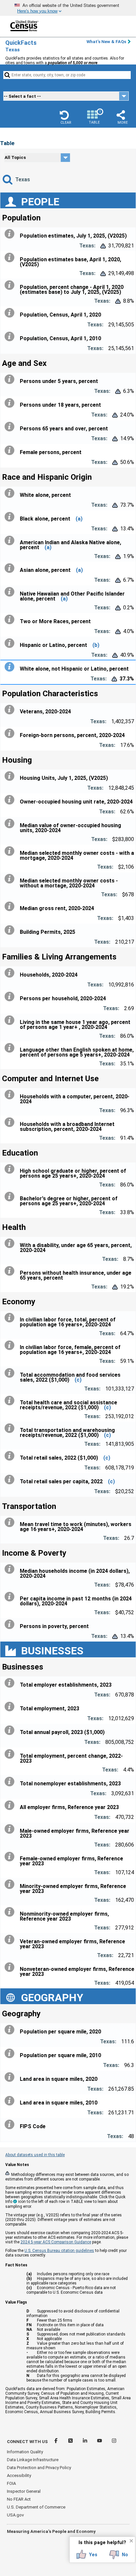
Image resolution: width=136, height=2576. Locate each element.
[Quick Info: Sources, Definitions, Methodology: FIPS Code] (11, 2125)
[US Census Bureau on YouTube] (100, 2442)
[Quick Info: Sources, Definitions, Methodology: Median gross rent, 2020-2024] (11, 906)
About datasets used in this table (35, 2155)
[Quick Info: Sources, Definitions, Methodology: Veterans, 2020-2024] (11, 710)
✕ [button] (131, 2541)
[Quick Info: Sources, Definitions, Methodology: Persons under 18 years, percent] (11, 403)
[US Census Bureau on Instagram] (114, 2442)
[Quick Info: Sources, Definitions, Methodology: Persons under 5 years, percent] (11, 379)
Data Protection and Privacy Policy (39, 2468)
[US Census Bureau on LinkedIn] (85, 2442)
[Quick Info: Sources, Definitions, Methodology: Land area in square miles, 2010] (11, 2101)
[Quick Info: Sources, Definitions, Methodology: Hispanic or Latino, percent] (11, 643)
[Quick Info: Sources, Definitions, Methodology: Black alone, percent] (11, 517)
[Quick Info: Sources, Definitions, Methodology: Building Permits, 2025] (11, 930)
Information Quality (25, 2452)
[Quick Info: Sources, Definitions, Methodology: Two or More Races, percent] (11, 620)
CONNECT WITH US (27, 2442)
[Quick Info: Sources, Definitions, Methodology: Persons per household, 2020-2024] (11, 997)
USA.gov (15, 2515)
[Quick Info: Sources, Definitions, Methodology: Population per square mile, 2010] (11, 2053)
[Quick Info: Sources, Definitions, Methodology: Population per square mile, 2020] (11, 2030)
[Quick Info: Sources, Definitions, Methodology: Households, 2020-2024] (11, 973)
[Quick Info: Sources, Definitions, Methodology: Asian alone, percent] (11, 568)
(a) (79, 519)
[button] (66, 117)
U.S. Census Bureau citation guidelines (59, 2251)
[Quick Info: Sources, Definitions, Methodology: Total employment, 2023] (11, 1707)
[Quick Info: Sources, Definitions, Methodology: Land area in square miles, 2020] (11, 2077)
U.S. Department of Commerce (36, 2507)
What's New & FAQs (106, 42)
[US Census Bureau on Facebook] (56, 2442)
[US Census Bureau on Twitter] (71, 2442)
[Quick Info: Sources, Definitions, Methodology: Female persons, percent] (11, 450)
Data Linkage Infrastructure (33, 2460)
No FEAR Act (19, 2499)
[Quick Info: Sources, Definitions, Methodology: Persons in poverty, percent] (11, 1624)
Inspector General (24, 2491)
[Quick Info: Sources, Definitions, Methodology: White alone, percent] (11, 493)
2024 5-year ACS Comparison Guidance (56, 2242)
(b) (96, 645)
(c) (78, 1380)
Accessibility (19, 2475)
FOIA (11, 2483)
